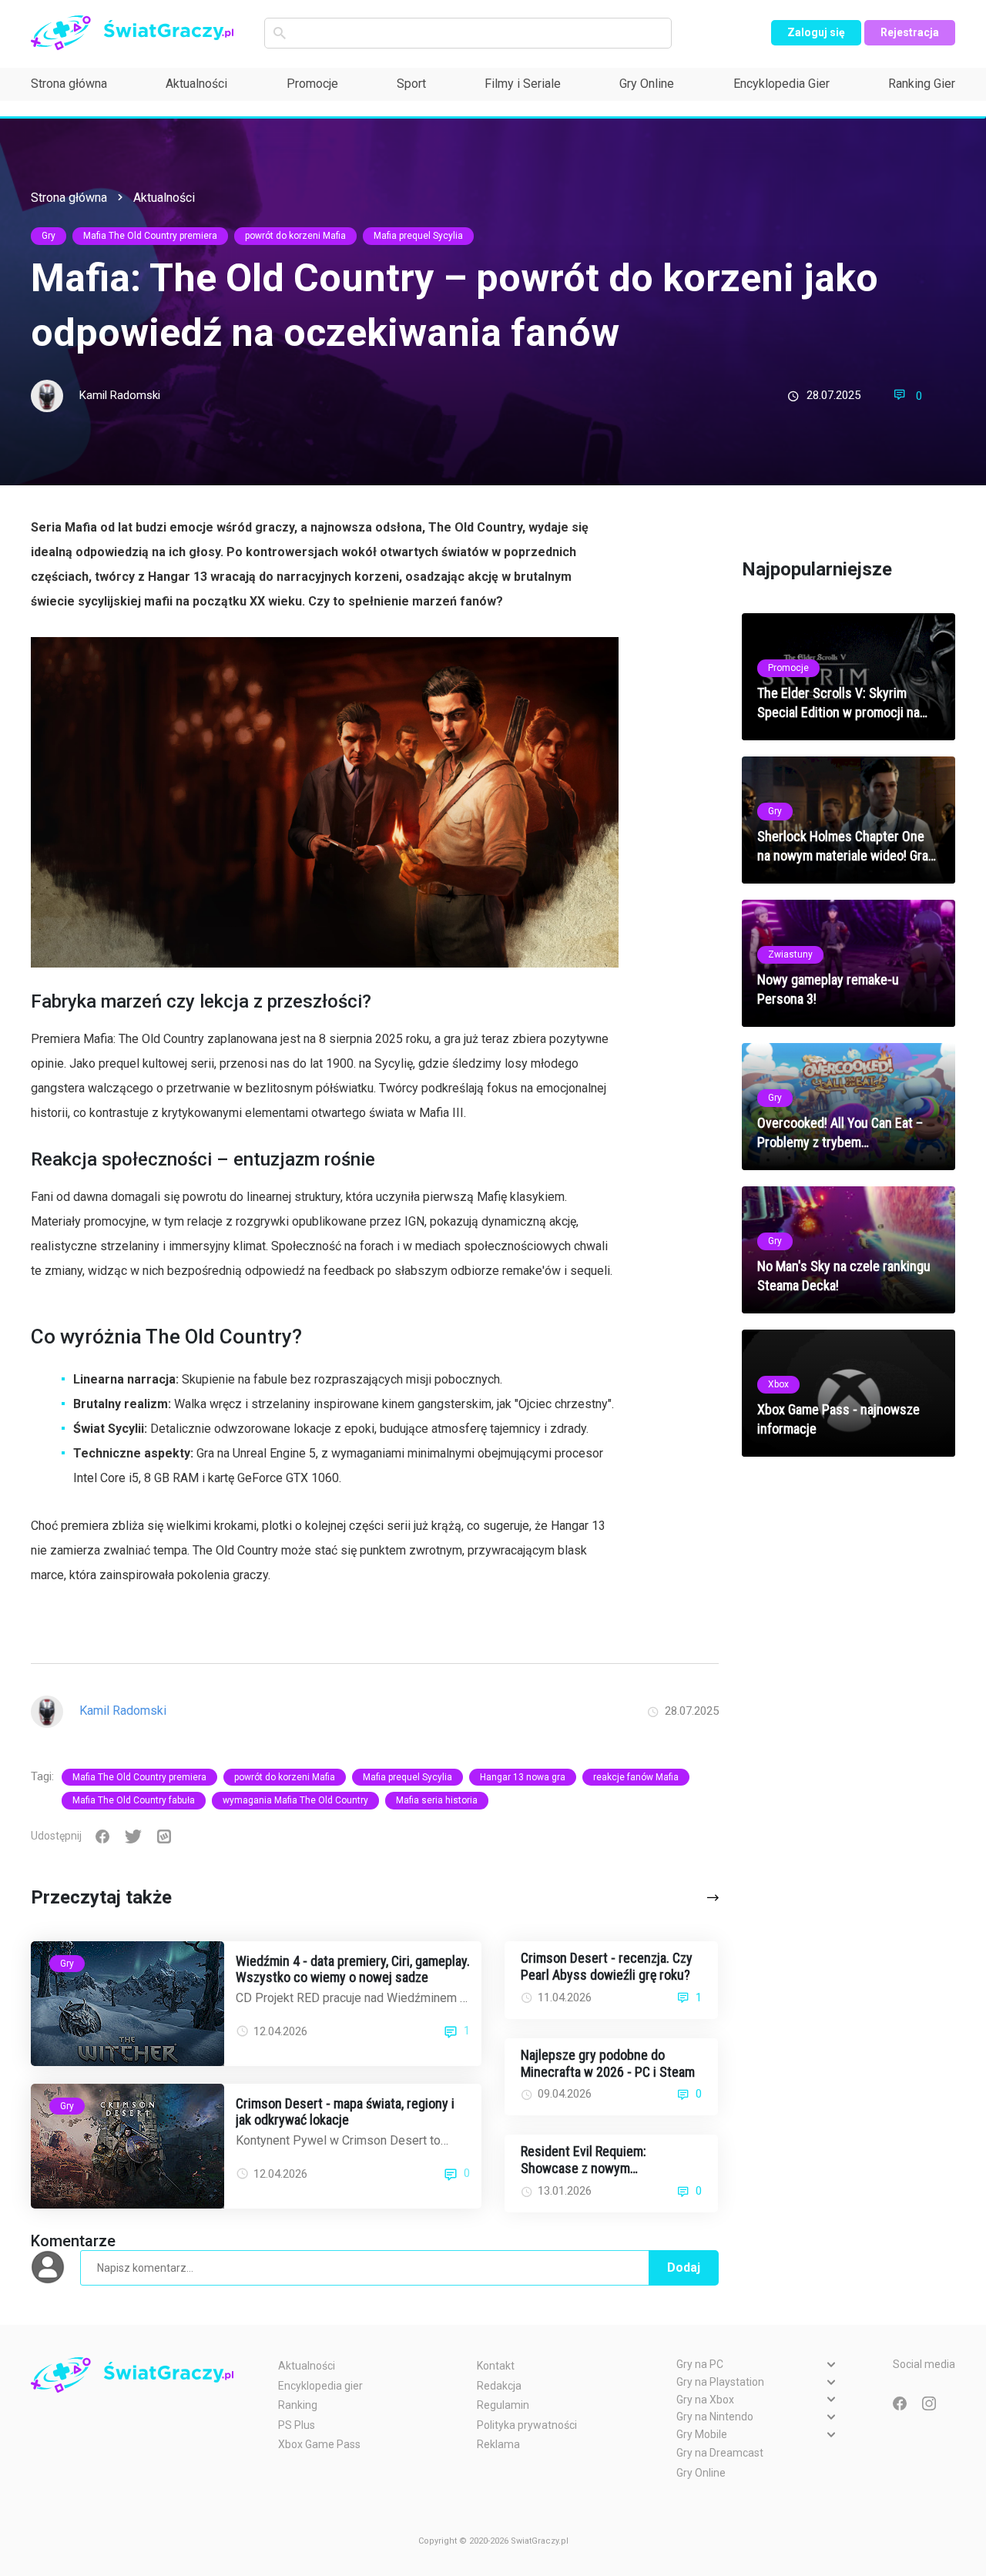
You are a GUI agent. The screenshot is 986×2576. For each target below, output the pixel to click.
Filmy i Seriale (523, 84)
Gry (49, 236)
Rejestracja (910, 32)
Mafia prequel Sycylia (418, 236)
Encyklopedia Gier (781, 84)
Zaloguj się (816, 32)
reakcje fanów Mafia (636, 1777)
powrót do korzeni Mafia (295, 236)
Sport (411, 84)
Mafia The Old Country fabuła (134, 1800)
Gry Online (647, 84)
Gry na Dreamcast (720, 2453)
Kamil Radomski (120, 395)
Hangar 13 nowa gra (523, 1777)
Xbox (778, 1384)
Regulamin (503, 2405)
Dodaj (684, 2267)
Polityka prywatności (527, 2425)
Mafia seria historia (437, 1800)
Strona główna (69, 84)
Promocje (312, 84)
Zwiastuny (790, 954)
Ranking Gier (922, 84)
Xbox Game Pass (319, 2444)
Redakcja (499, 2386)
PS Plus (297, 2425)
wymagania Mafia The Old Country (295, 1800)
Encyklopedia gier (320, 2386)
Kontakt (496, 2366)
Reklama (498, 2444)
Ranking (298, 2405)
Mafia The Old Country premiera (150, 236)
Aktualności (196, 84)
